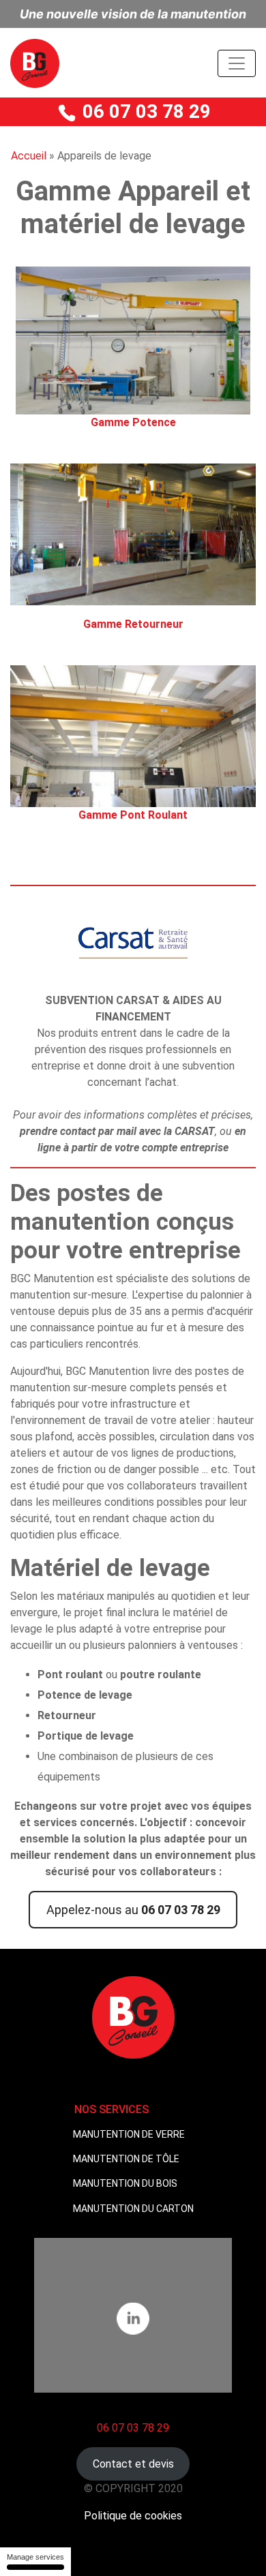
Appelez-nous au (133, 1910)
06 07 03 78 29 (144, 111)
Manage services (35, 2557)
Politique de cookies (133, 2516)
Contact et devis (133, 2464)
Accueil (29, 156)
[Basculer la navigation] (237, 63)
